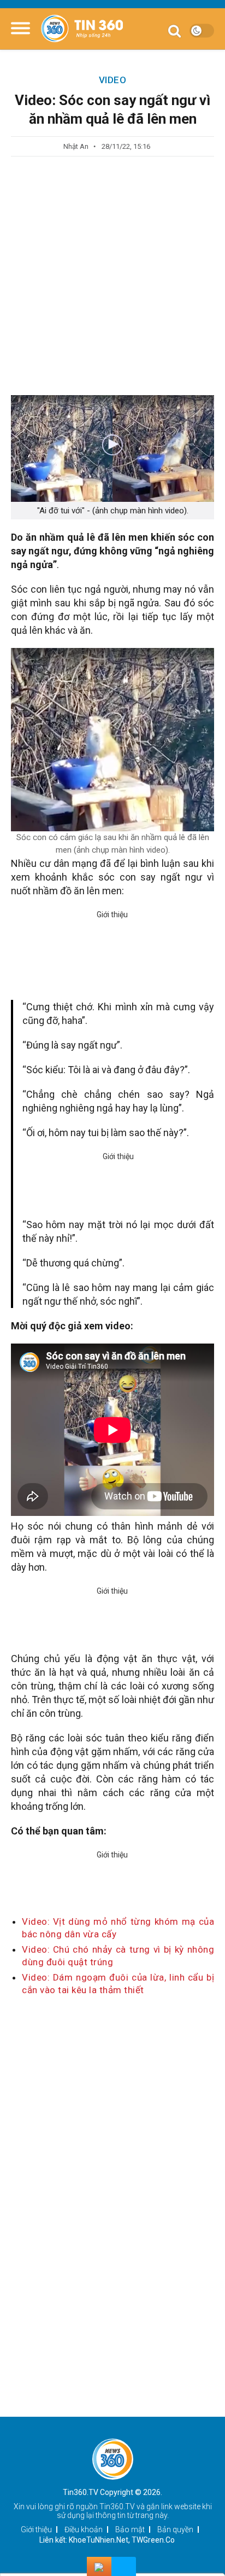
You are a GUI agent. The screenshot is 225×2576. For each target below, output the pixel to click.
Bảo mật (130, 2529)
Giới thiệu (36, 2529)
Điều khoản (84, 2529)
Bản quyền (175, 2529)
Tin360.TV (117, 2506)
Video (113, 80)
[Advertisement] (112, 276)
